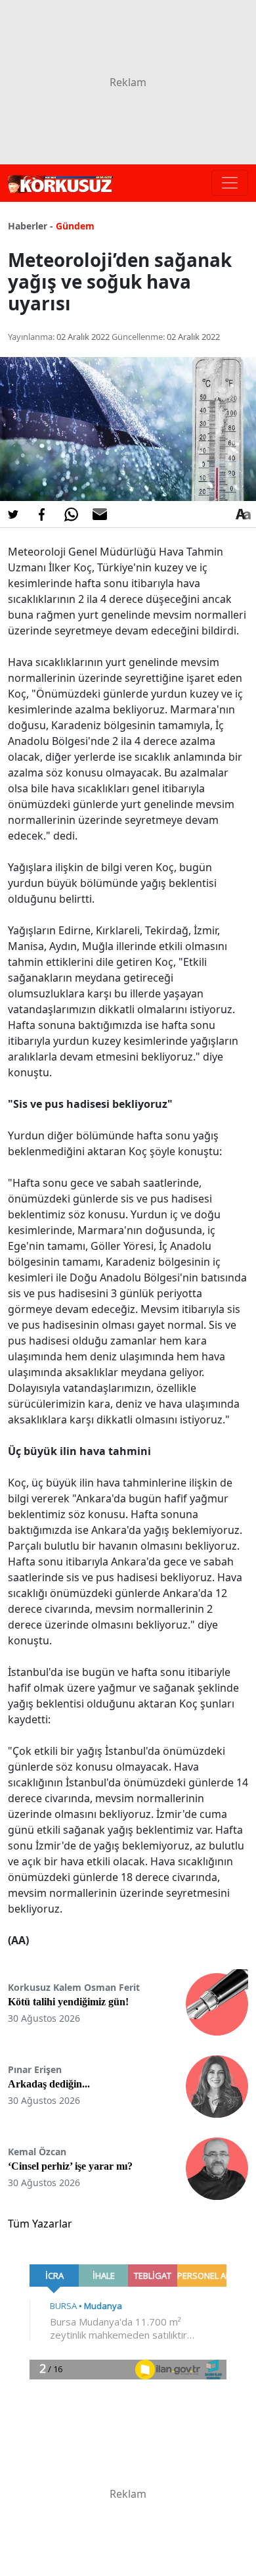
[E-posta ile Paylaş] (100, 514)
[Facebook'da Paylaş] (42, 514)
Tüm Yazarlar (40, 2224)
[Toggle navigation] (230, 183)
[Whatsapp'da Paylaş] (71, 514)
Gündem (75, 226)
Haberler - (31, 226)
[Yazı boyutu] (243, 514)
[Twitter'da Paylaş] (13, 514)
